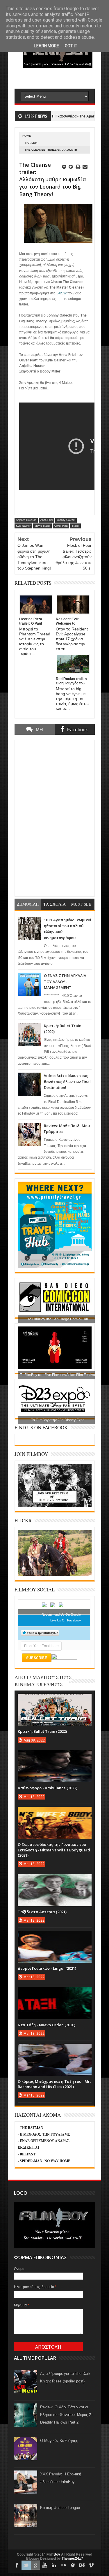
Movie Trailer (42, 526)
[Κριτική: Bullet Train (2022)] (55, 1700)
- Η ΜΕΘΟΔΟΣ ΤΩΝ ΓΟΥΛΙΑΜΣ (44, 2134)
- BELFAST (27, 2154)
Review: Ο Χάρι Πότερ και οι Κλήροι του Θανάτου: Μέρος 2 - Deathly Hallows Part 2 (67, 2415)
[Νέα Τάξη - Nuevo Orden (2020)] (55, 1993)
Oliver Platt (61, 526)
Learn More (47, 46)
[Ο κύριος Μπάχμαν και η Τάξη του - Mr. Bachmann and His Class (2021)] (55, 2050)
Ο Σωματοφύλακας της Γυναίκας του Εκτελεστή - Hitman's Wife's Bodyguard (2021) (54, 1850)
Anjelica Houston (26, 520)
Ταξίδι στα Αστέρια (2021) (42, 1912)
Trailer (31, 143)
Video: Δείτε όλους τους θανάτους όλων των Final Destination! (67, 1081)
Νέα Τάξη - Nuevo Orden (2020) (47, 2025)
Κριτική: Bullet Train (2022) (42, 1731)
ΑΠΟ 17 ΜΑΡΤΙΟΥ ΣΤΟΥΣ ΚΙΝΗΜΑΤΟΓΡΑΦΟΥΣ (43, 1681)
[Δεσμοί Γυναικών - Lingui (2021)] (55, 1937)
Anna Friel (47, 520)
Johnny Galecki (66, 520)
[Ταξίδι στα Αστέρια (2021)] (55, 1880)
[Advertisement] (62, 78)
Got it (71, 46)
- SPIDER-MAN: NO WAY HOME (44, 2161)
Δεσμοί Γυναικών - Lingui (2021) (47, 1968)
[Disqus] (55, 818)
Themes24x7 (72, 2559)
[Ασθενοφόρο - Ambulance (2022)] (55, 1756)
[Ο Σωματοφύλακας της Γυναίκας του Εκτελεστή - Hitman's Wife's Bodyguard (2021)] (55, 1813)
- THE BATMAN (31, 2128)
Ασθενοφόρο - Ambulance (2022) (48, 1788)
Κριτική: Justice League (60, 2508)
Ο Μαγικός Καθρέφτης (59, 2441)
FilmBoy (53, 2554)
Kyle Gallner (23, 526)
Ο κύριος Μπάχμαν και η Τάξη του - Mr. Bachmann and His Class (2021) (54, 2084)
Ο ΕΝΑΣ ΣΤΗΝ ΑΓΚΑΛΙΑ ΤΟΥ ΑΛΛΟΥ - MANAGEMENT (65, 982)
